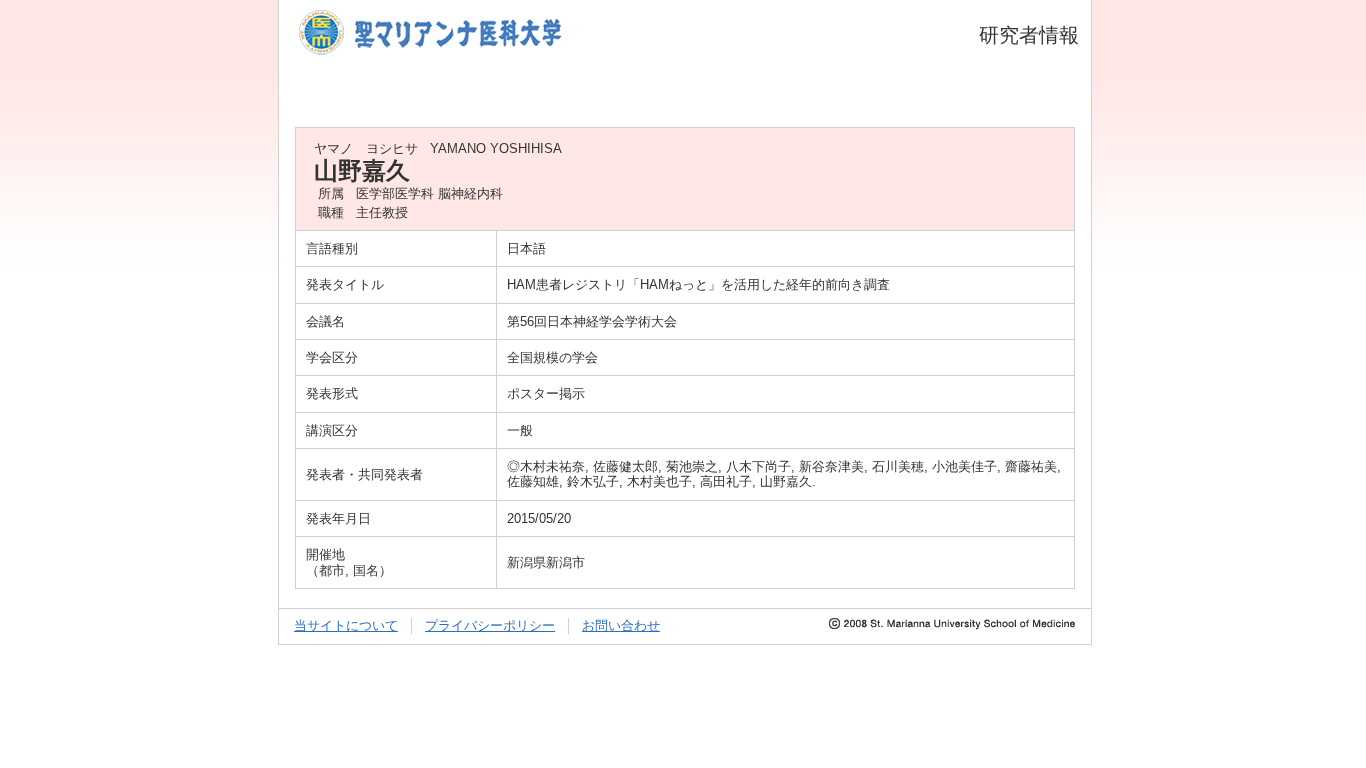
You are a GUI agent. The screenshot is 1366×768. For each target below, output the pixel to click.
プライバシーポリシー (490, 625)
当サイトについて (346, 625)
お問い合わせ (621, 625)
